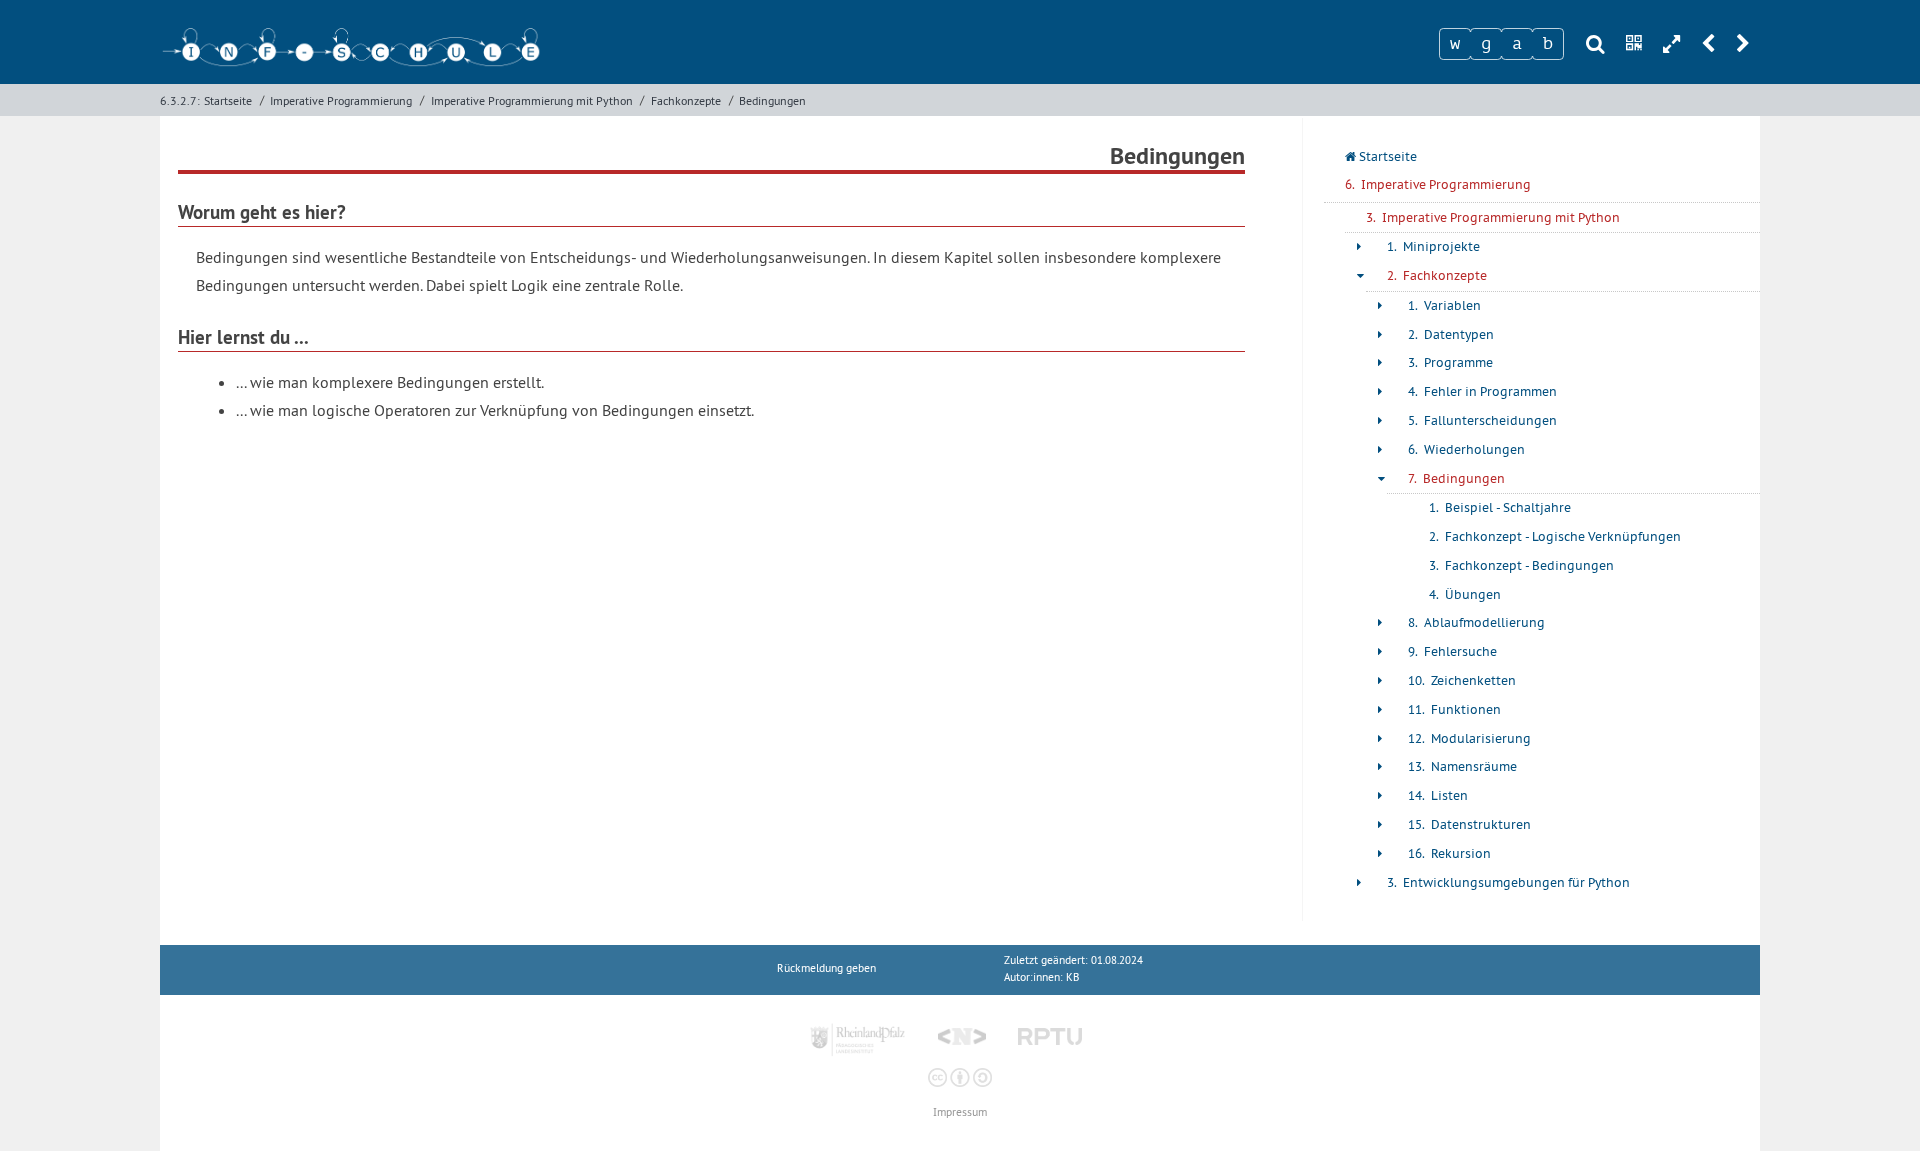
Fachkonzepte (686, 100)
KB (1072, 977)
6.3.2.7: (180, 100)
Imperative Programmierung (341, 100)
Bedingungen (772, 100)
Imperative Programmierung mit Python (532, 100)
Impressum (960, 1112)
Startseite (228, 100)
